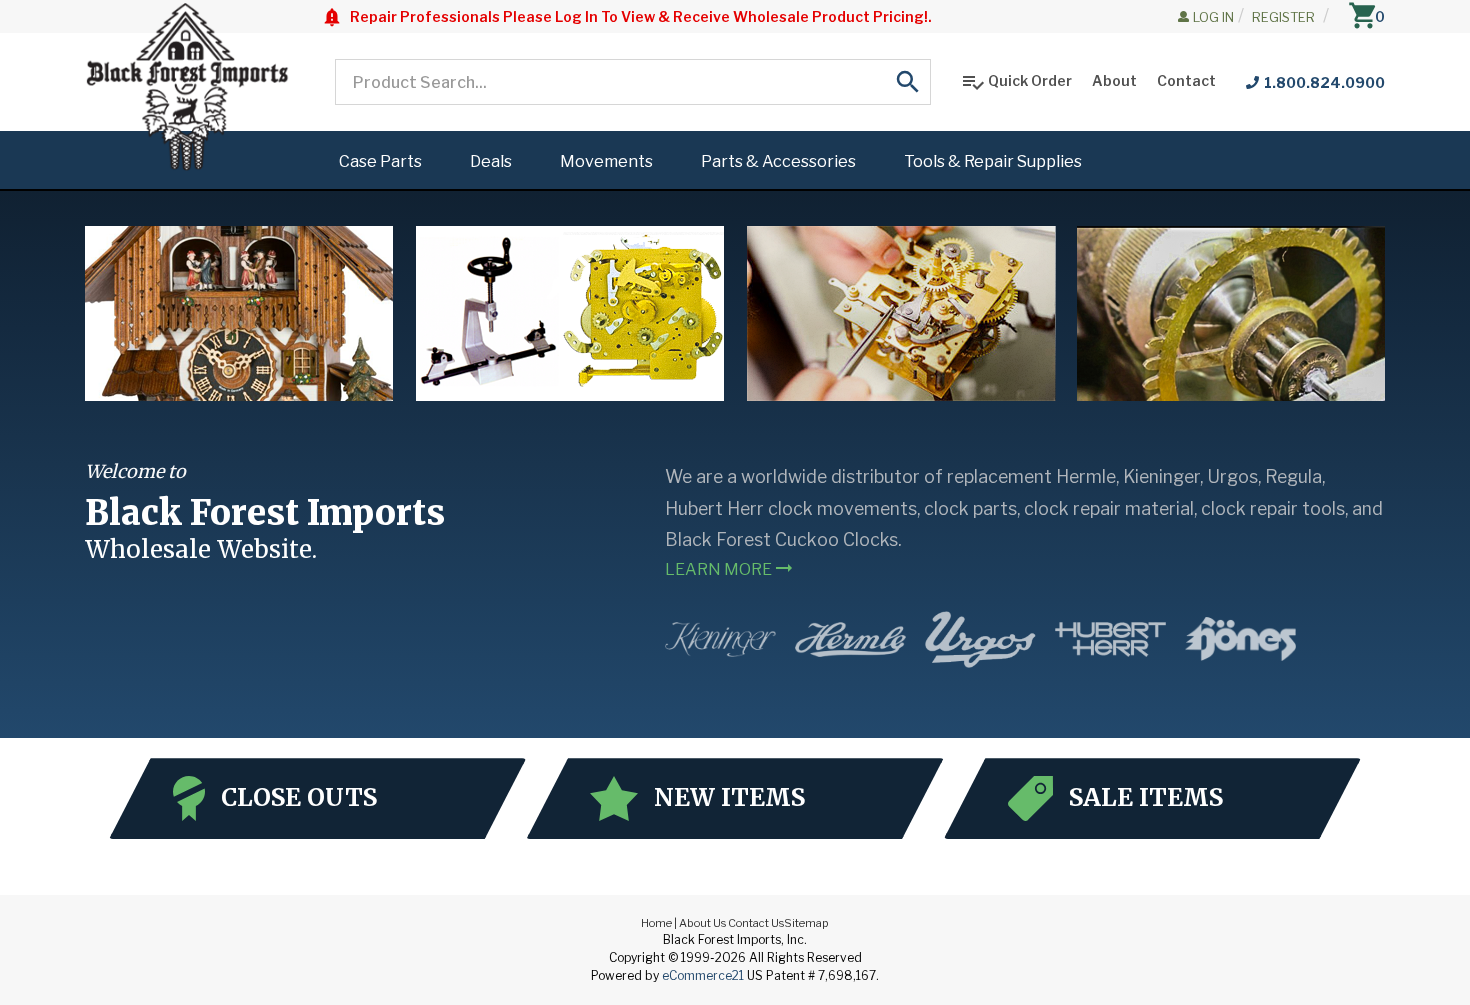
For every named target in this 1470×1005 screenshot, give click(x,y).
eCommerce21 (703, 975)
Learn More (730, 568)
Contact (1186, 80)
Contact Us (756, 923)
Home (656, 923)
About (1114, 80)
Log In (1213, 17)
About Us (702, 923)
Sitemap (806, 923)
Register (1283, 17)
